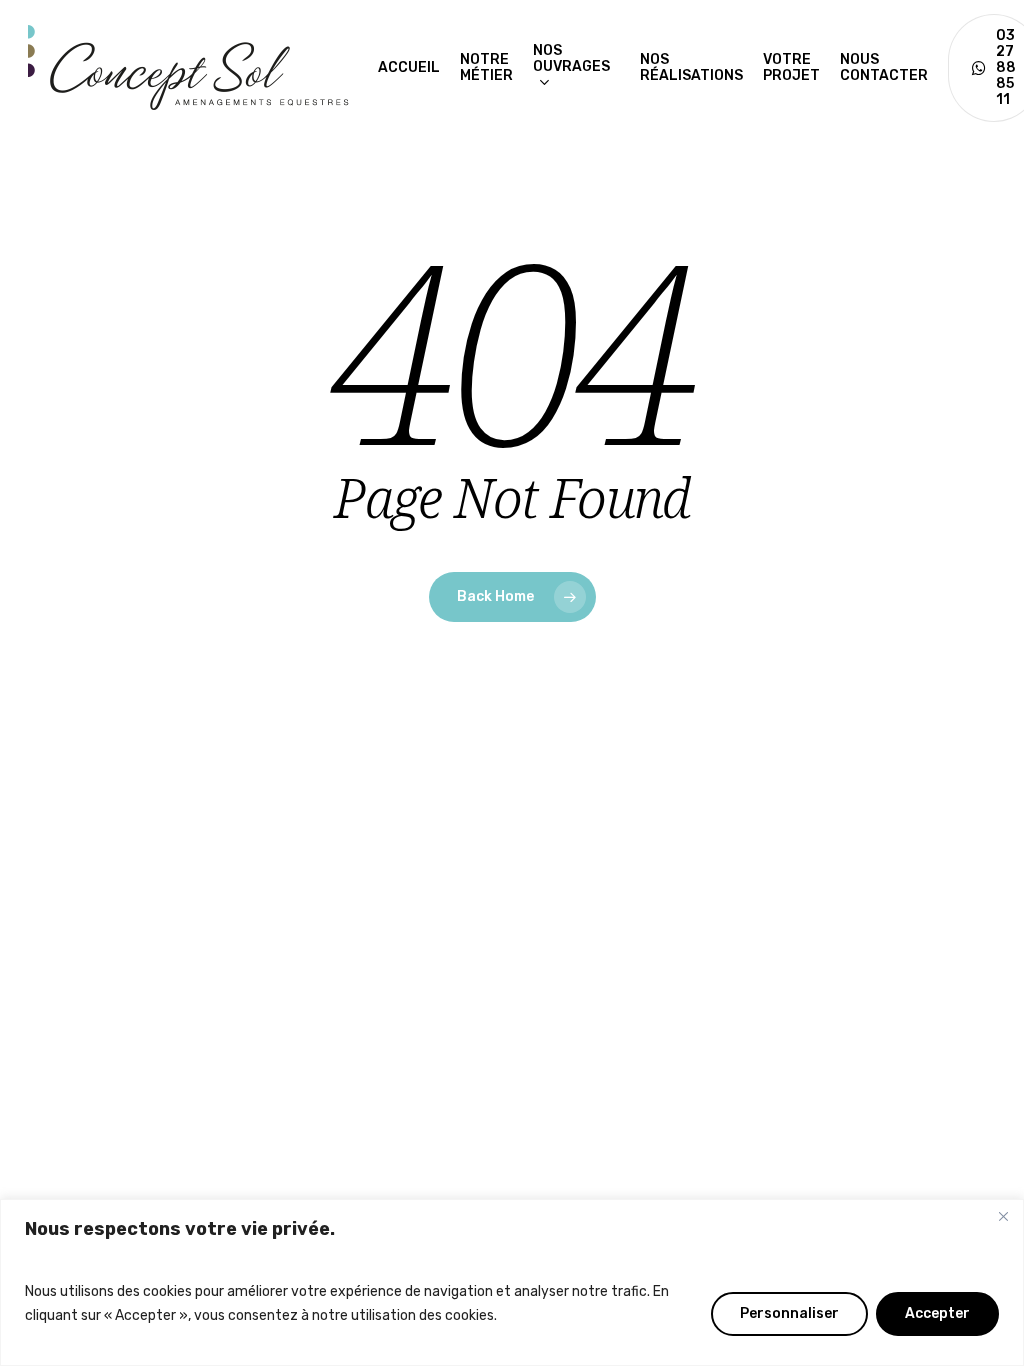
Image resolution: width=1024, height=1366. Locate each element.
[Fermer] (1003, 1216)
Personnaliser (789, 1313)
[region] (512, 1282)
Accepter (937, 1313)
